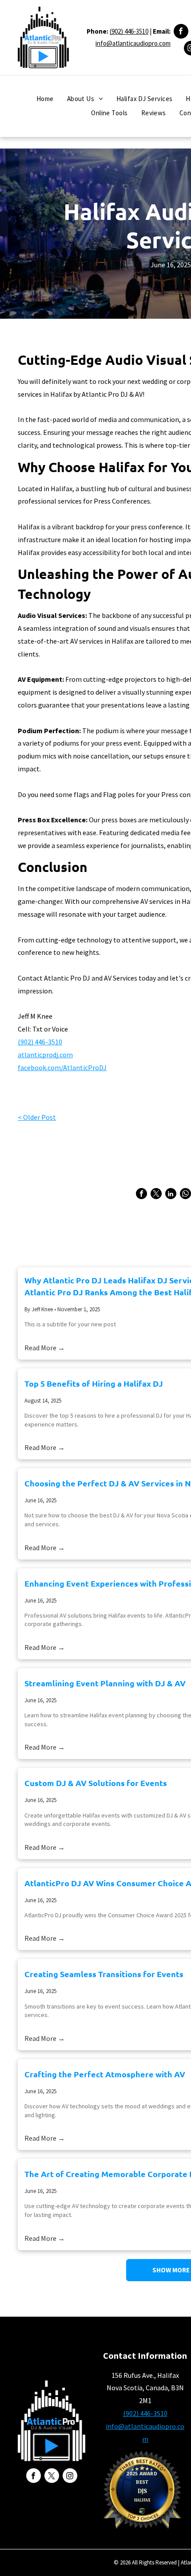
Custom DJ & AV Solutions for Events (96, 1783)
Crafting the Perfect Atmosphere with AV (105, 2074)
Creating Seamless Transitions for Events (104, 1974)
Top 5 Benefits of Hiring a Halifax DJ (94, 1383)
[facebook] (181, 32)
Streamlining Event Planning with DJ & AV (105, 1683)
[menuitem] (45, 99)
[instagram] (70, 2477)
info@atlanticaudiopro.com (133, 43)
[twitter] (52, 2477)
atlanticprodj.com (45, 1055)
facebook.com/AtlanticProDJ (62, 1067)
